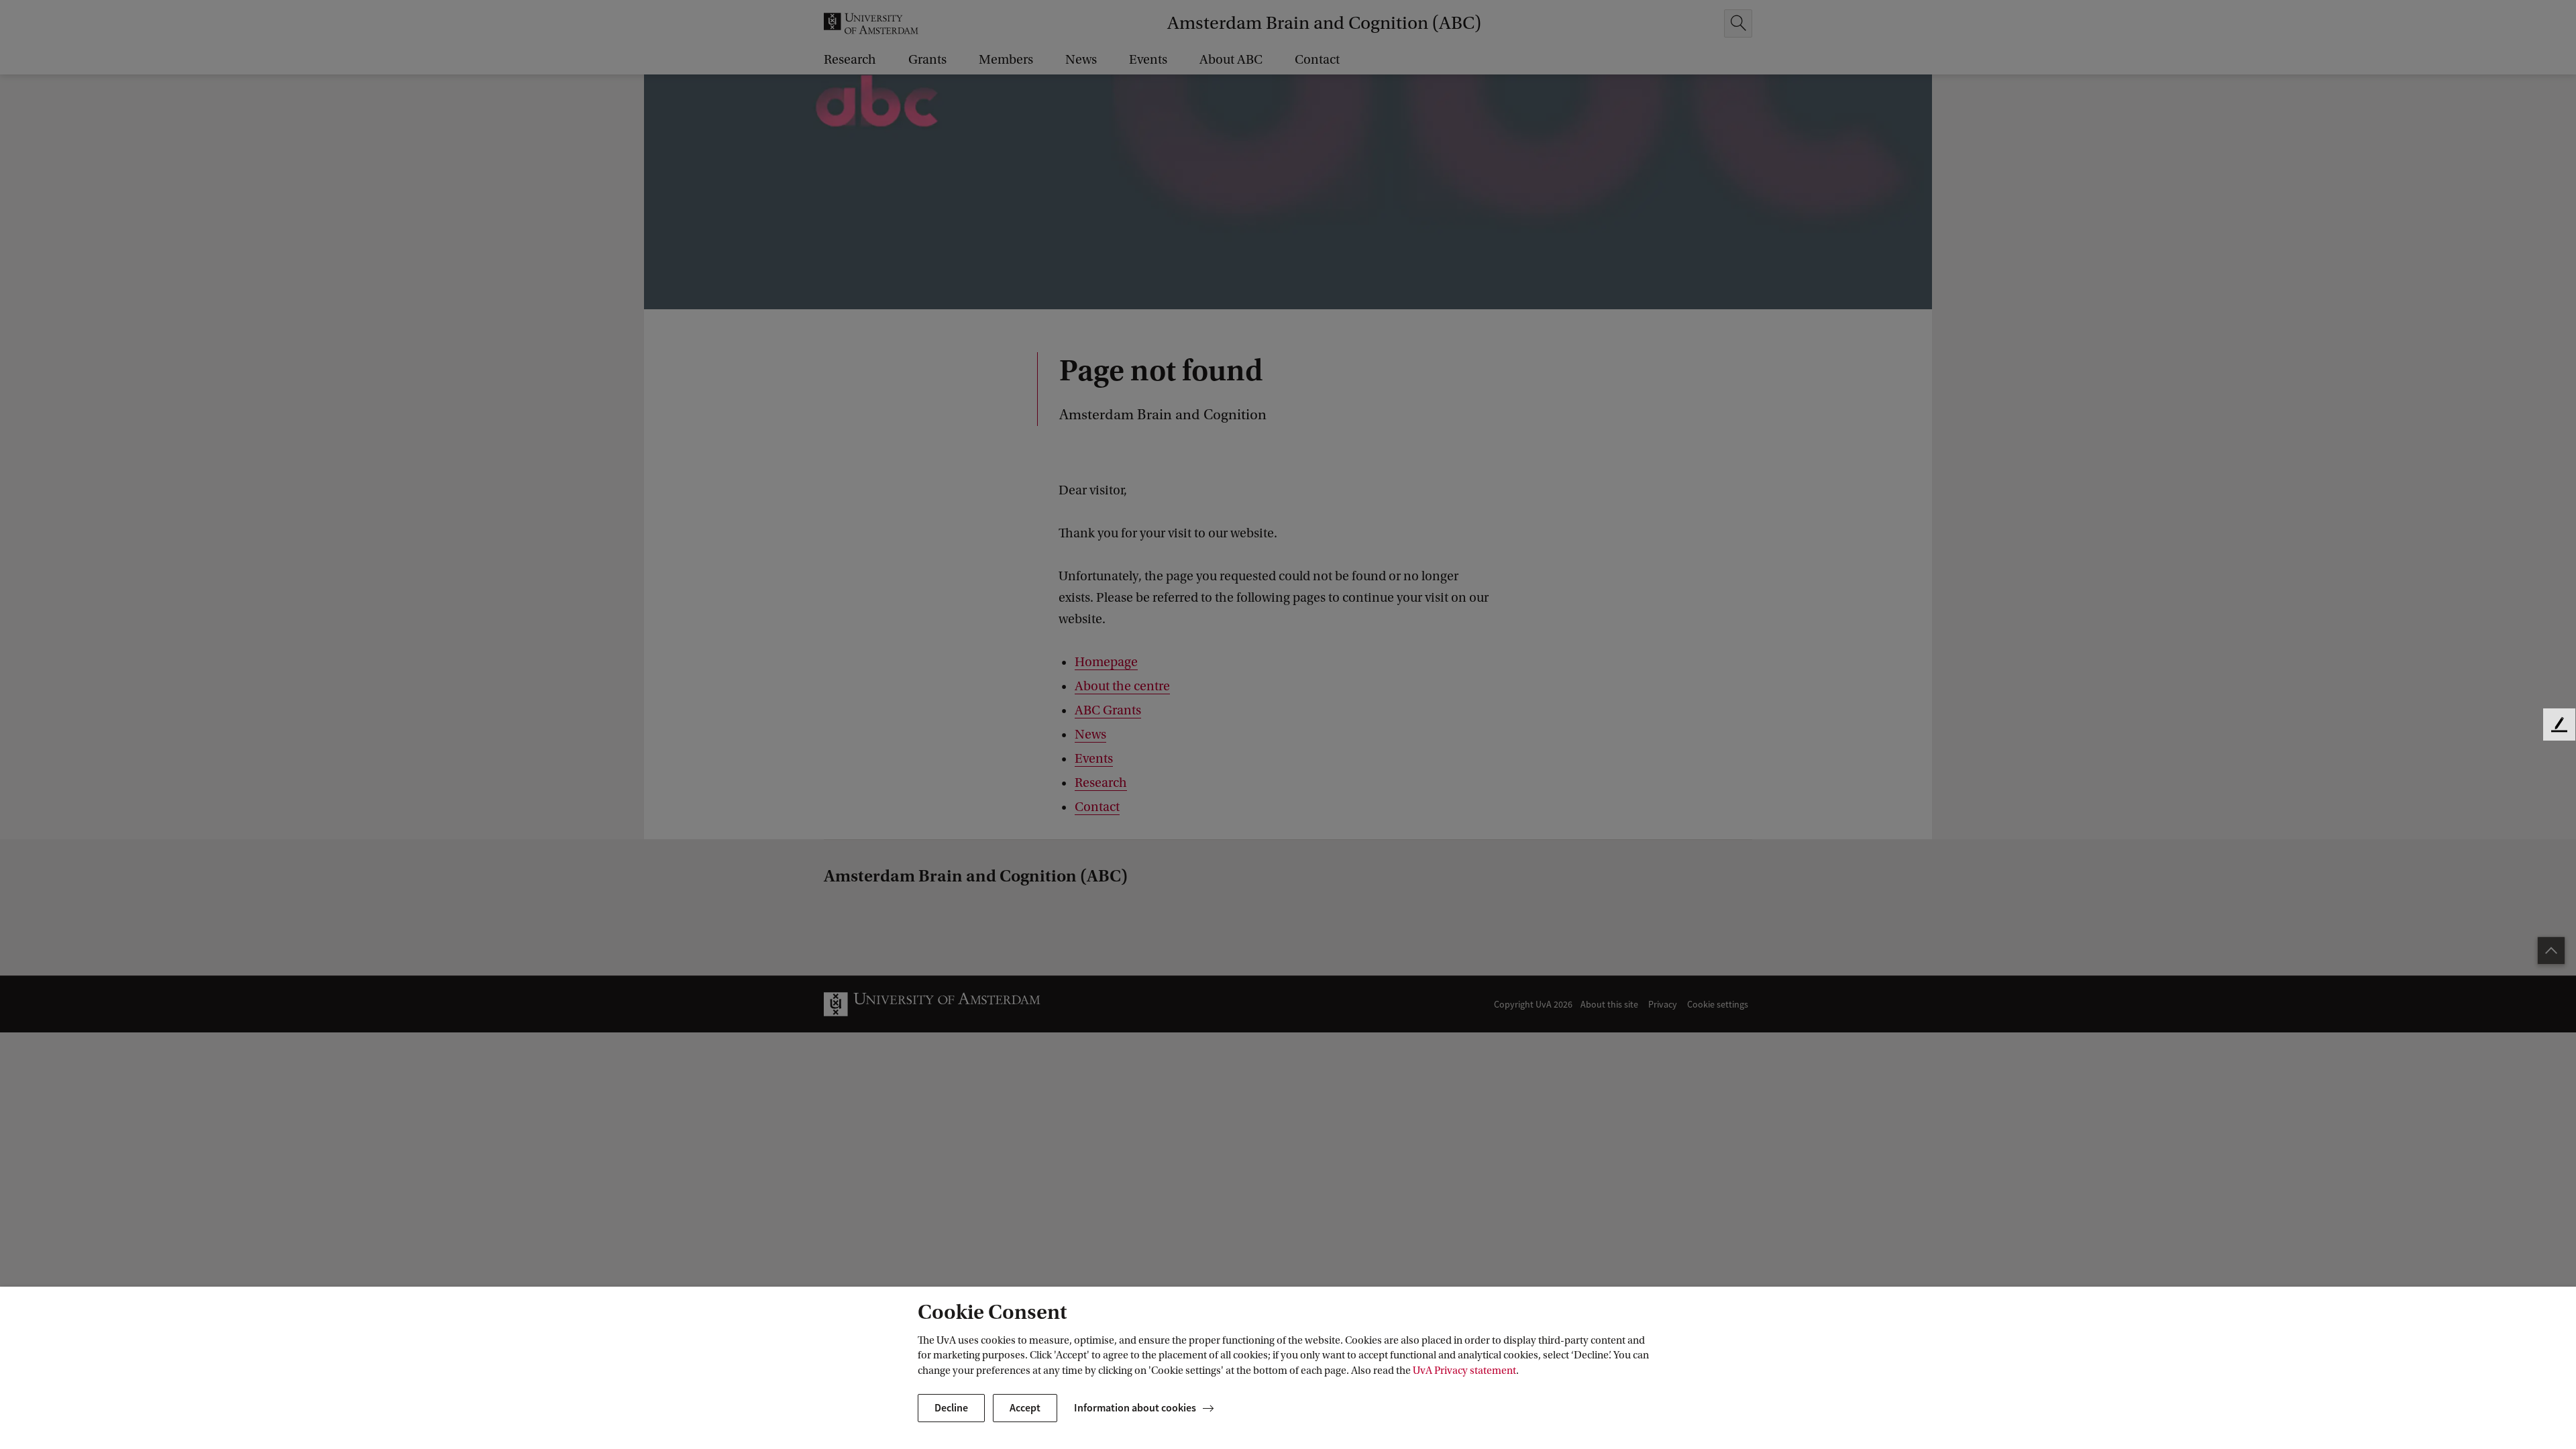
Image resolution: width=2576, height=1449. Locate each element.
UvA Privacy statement (1464, 1371)
